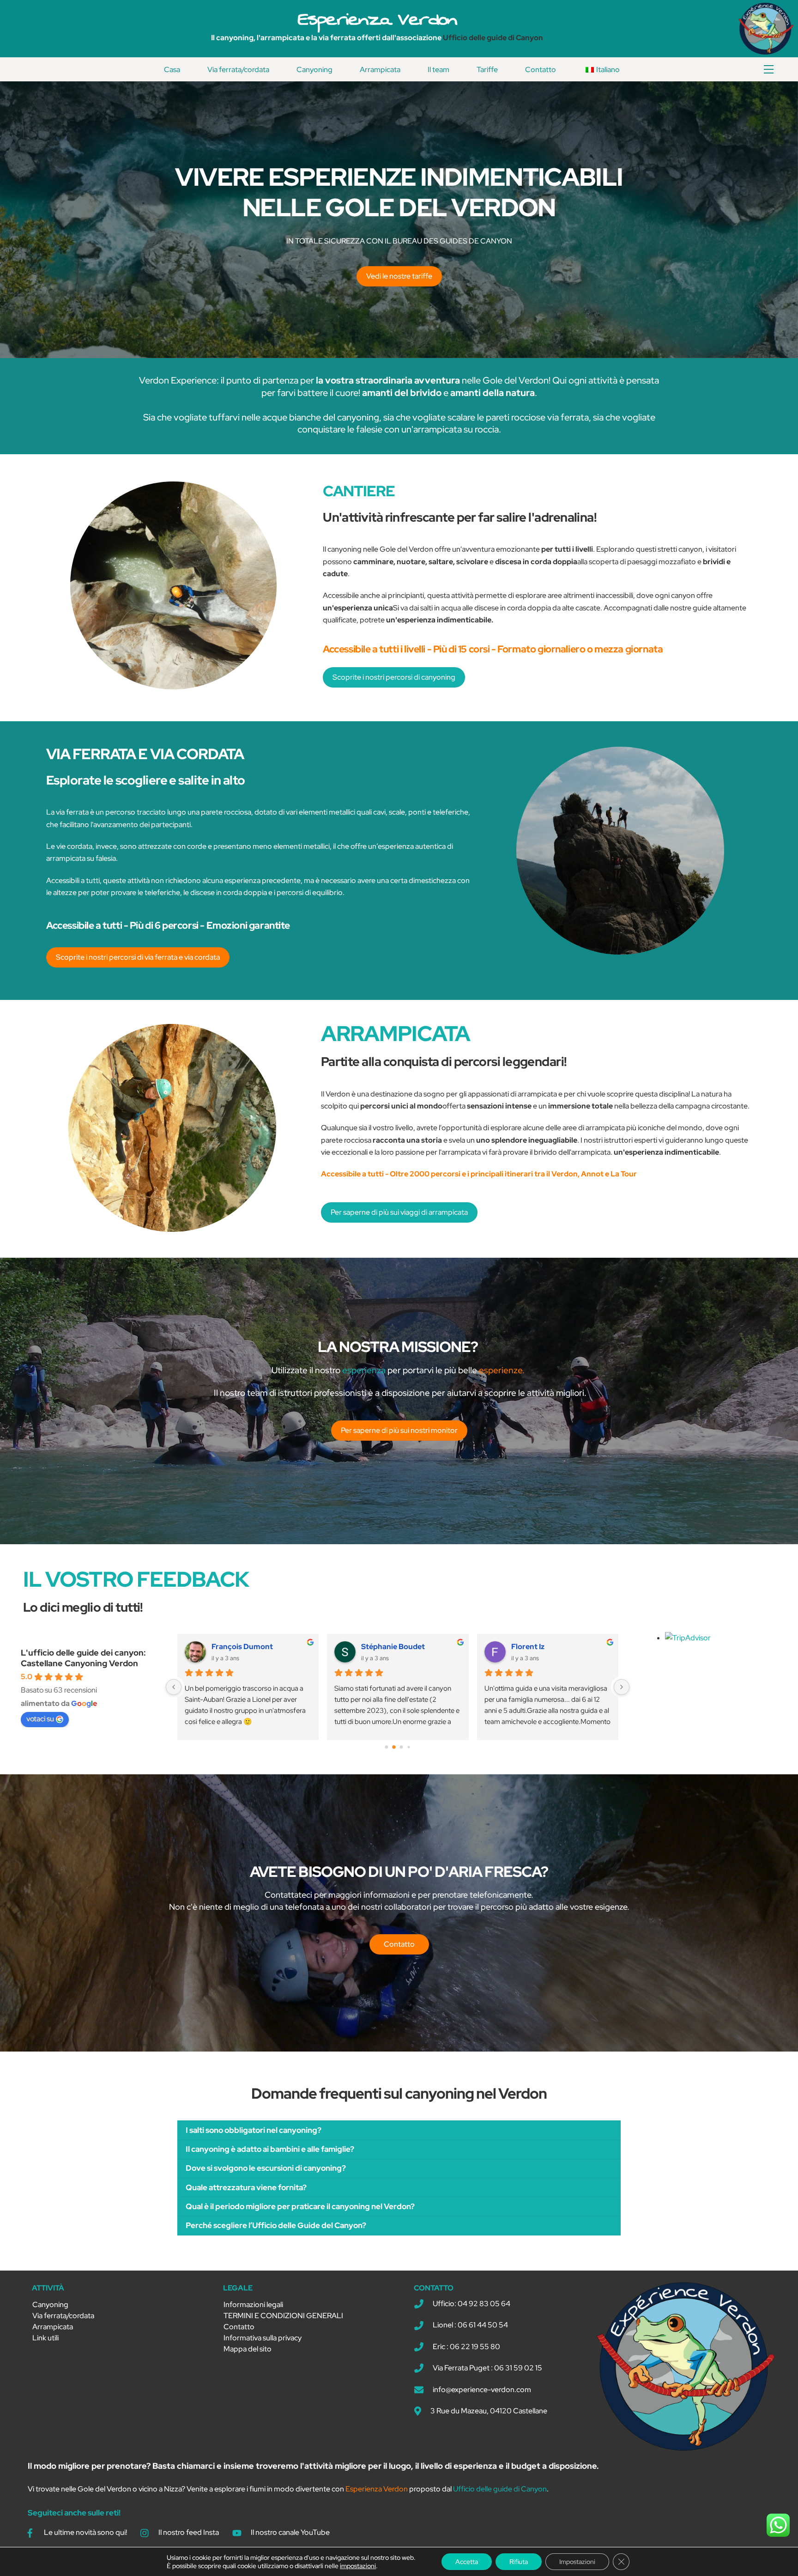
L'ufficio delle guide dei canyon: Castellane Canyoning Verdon (83, 1658)
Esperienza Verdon (377, 19)
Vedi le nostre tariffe (399, 276)
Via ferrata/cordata (238, 70)
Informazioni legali (253, 2305)
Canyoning (314, 70)
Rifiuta (519, 2562)
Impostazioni (577, 2562)
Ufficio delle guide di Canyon (493, 38)
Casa (172, 70)
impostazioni (358, 2566)
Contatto (541, 70)
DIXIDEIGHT (532, 1647)
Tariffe (487, 70)
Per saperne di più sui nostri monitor (399, 1430)
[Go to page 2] (401, 1747)
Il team (438, 70)
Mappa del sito (248, 2349)
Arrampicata (380, 70)
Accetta (467, 2562)
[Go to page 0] (386, 1747)
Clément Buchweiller (397, 1647)
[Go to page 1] (394, 1747)
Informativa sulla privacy (263, 2338)
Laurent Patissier (242, 1647)
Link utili (45, 2338)
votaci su (40, 1719)
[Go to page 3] (409, 1747)
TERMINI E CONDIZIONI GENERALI (283, 2316)
